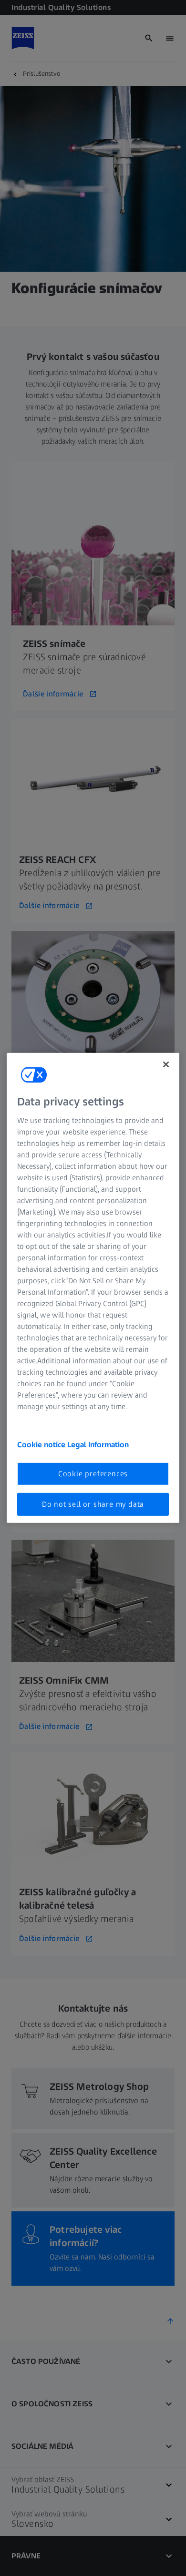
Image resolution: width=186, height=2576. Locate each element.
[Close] (166, 1064)
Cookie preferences (93, 1473)
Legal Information (98, 1444)
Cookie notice (42, 1444)
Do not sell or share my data (93, 1504)
